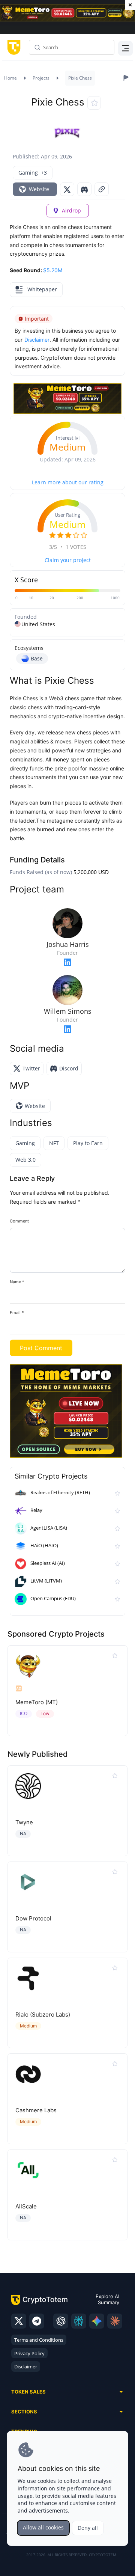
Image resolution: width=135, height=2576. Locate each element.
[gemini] (97, 2321)
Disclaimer (26, 2366)
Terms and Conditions (39, 2340)
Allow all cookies (43, 2527)
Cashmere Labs (36, 2110)
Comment (19, 1221)
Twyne (24, 1822)
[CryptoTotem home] (13, 47)
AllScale (26, 2206)
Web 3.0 (25, 1160)
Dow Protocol (33, 1918)
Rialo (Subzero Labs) (43, 2015)
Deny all (88, 2528)
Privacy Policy (29, 2353)
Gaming (25, 1143)
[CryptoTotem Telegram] (37, 2321)
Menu (124, 47)
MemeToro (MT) (37, 1702)
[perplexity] (79, 2321)
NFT (54, 1143)
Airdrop (71, 210)
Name (17, 1282)
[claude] (115, 2321)
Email (17, 1313)
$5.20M (53, 270)
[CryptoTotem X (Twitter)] (19, 2321)
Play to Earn (88, 1143)
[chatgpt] (61, 2321)
